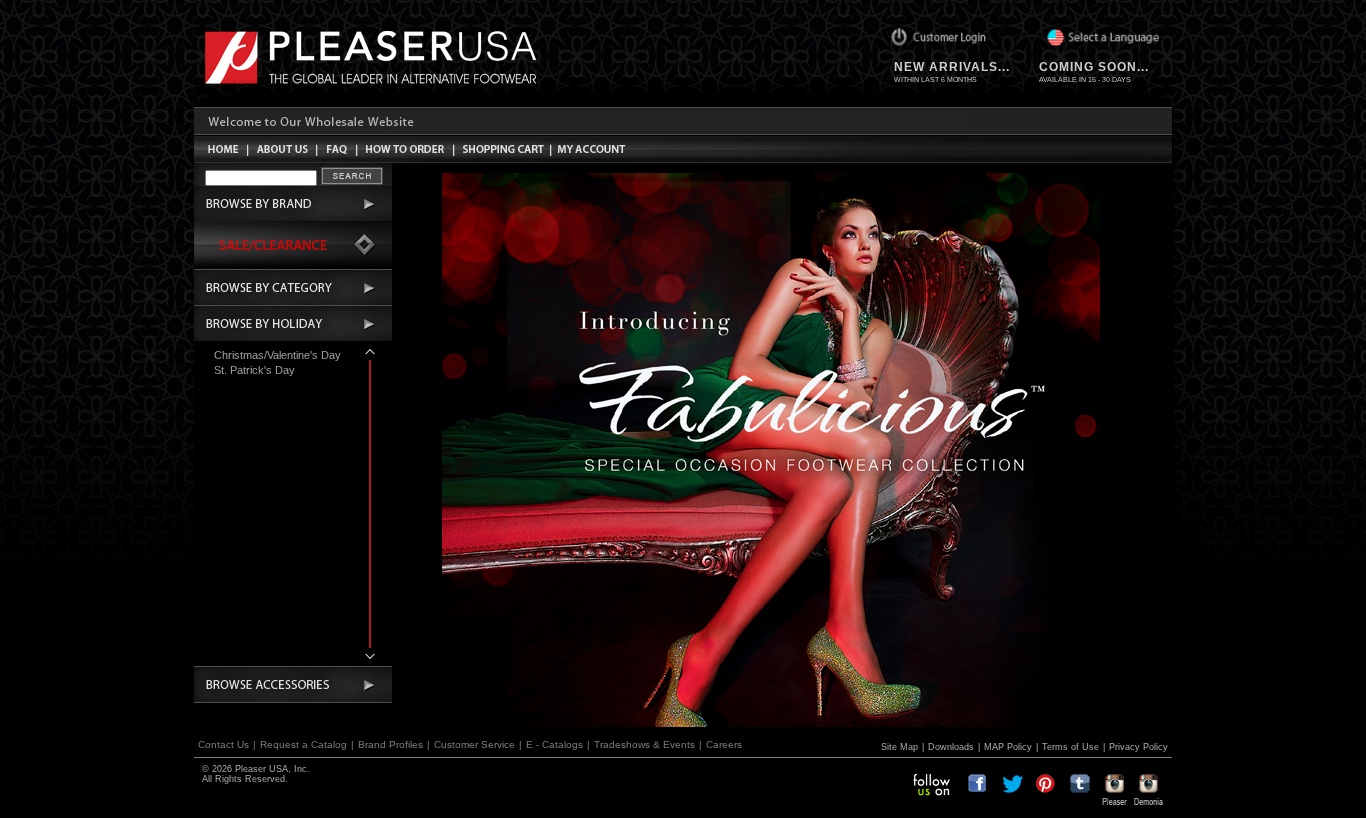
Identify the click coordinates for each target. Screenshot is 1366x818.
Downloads (951, 747)
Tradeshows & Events (644, 744)
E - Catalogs (554, 744)
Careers (724, 744)
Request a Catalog (303, 744)
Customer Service (474, 744)
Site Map (899, 747)
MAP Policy (1008, 747)
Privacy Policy (1138, 747)
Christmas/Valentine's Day (277, 355)
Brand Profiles (390, 744)
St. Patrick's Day (254, 370)
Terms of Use (1070, 747)
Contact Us (223, 744)
